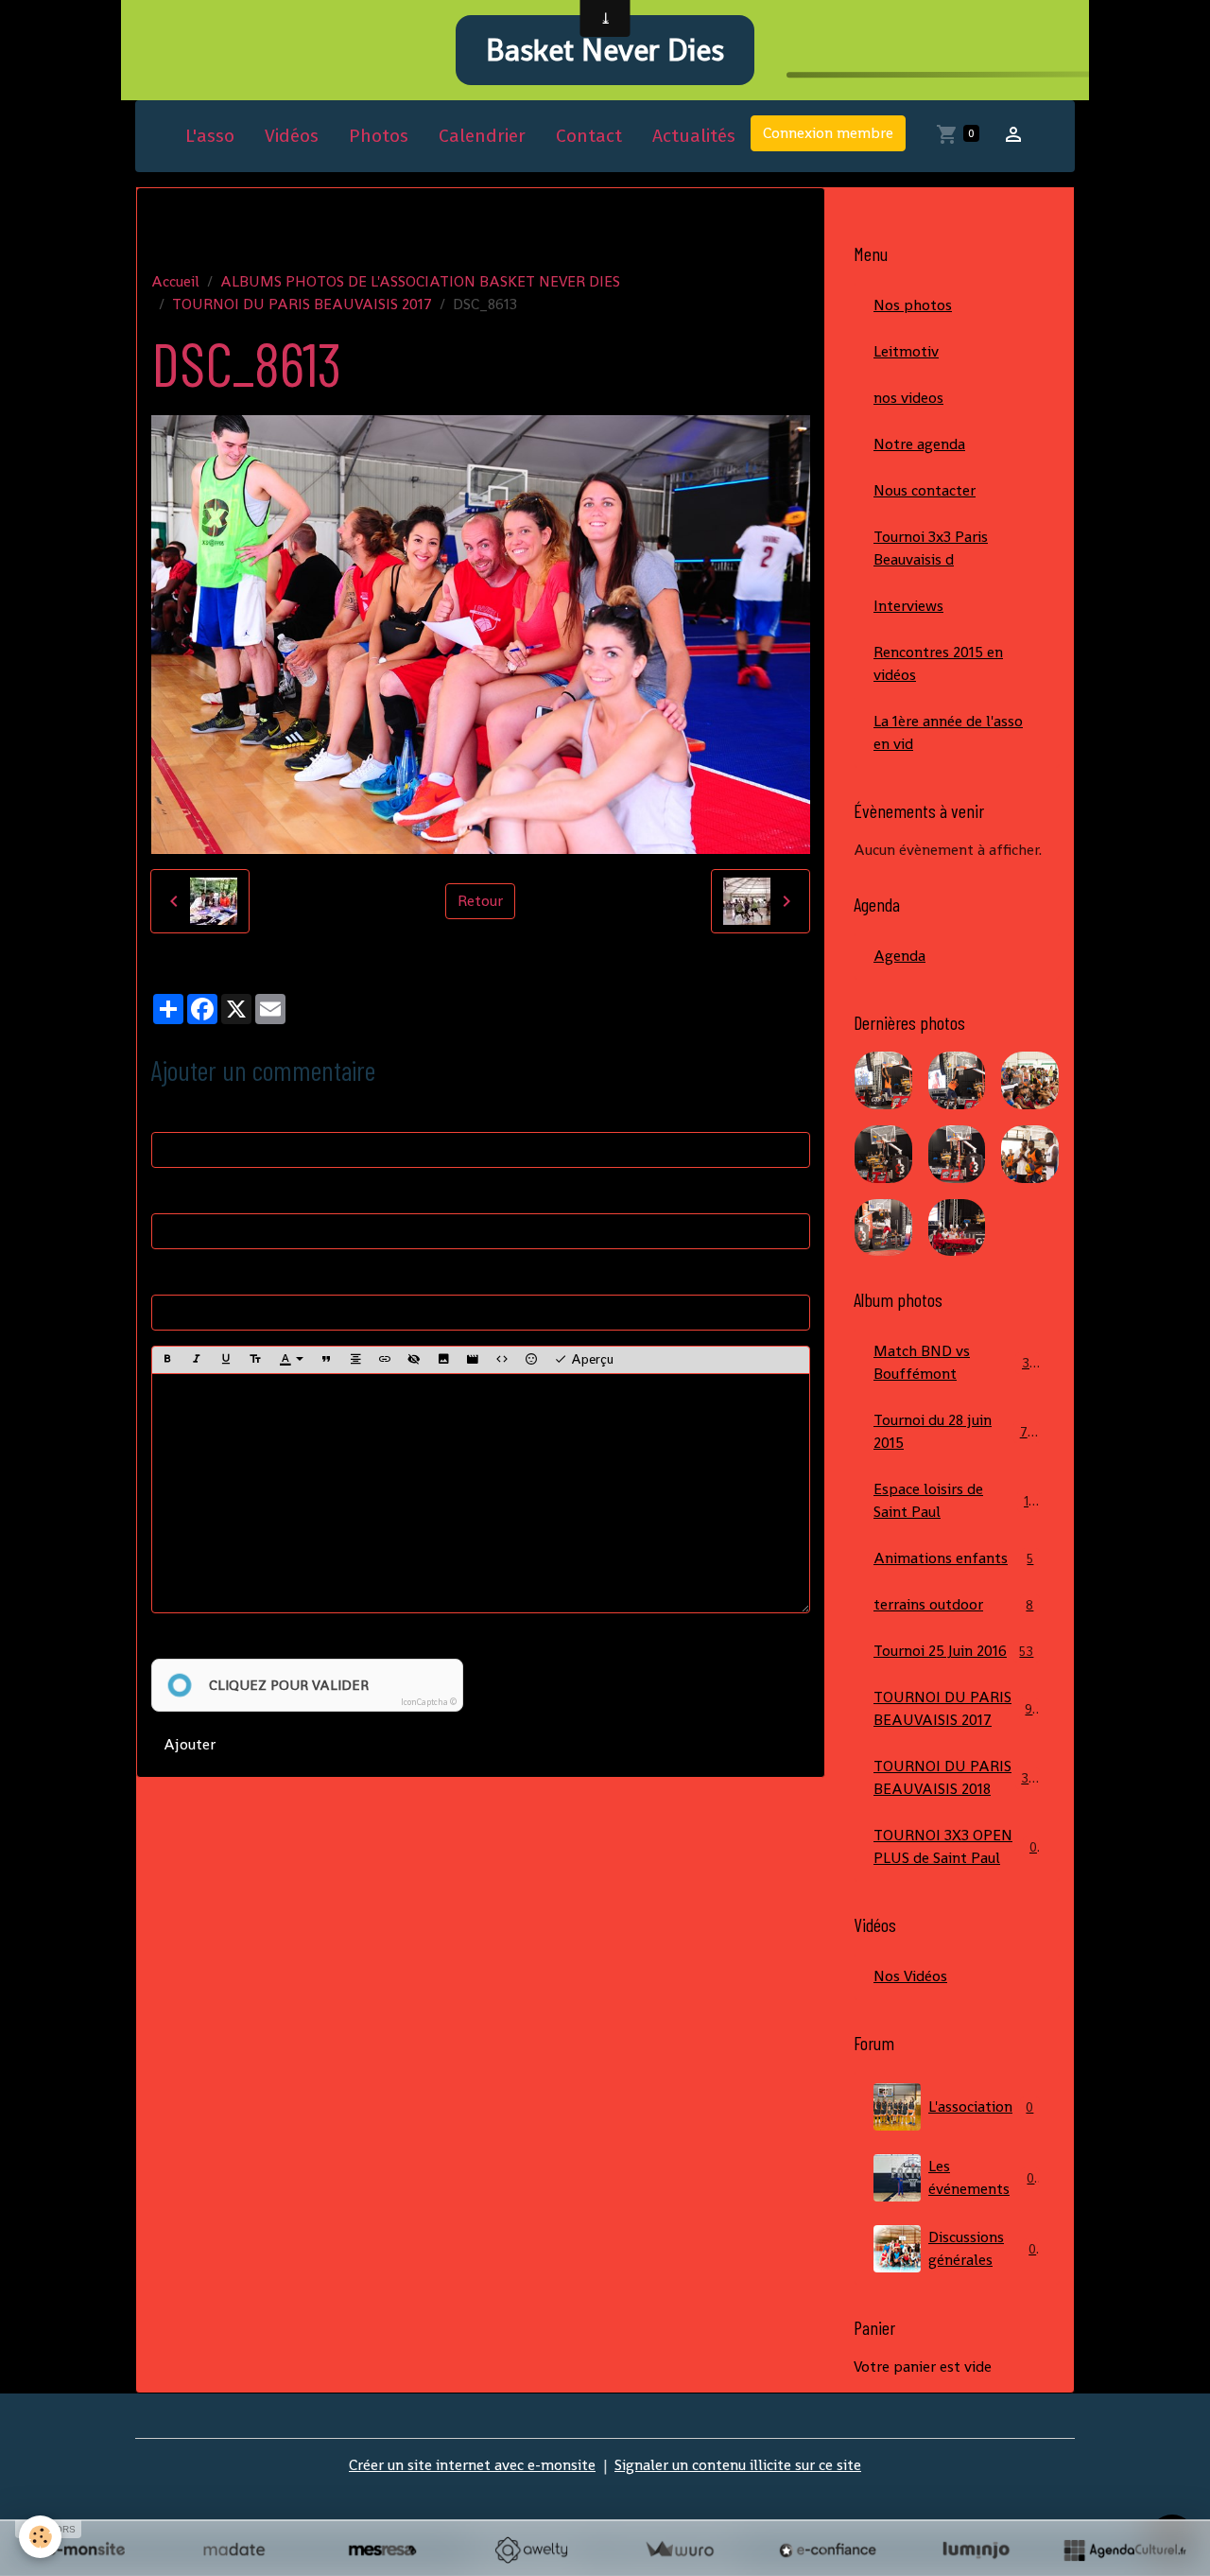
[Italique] (197, 1360)
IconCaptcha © (429, 1702)
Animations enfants (953, 1558)
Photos (379, 136)
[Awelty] (531, 2550)
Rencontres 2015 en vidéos (938, 663)
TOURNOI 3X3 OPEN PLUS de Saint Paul (955, 1846)
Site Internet (194, 1275)
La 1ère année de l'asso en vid (948, 732)
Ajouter (190, 1744)
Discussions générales (982, 2248)
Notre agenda (919, 444)
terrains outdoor (953, 1604)
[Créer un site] (86, 2550)
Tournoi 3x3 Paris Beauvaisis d (931, 548)
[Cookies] (40, 2537)
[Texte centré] (355, 1360)
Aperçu (590, 1359)
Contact (589, 136)
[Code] (502, 1360)
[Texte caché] (414, 1360)
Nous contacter (925, 490)
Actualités (694, 136)
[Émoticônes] (531, 1360)
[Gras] (167, 1360)
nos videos (908, 398)
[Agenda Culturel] (1124, 2550)
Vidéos (292, 136)
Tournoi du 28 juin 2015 (954, 1431)
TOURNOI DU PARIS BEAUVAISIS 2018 (959, 1777)
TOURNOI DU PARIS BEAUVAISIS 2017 (302, 304)
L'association (981, 2106)
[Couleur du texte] (291, 1360)
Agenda (899, 956)
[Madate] (234, 2550)
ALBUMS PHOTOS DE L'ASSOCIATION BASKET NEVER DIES (420, 281)
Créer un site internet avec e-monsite (472, 2465)
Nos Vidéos (910, 1976)
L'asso (210, 136)
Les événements (981, 2177)
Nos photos (913, 305)
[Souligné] (226, 1360)
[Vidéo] (473, 1360)
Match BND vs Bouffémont (955, 1362)
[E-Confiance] (828, 2550)
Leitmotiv (906, 351)
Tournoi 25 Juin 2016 (953, 1651)
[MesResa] (382, 2550)
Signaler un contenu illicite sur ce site (738, 2465)
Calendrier (482, 136)
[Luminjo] (976, 2550)
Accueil (175, 281)
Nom (168, 1113)
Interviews (908, 606)
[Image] (443, 1360)
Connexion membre (828, 133)
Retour (480, 901)
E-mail (173, 1194)
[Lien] (385, 1360)
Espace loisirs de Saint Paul (955, 1500)
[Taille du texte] (255, 1360)
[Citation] (326, 1360)
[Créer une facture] (679, 2550)
